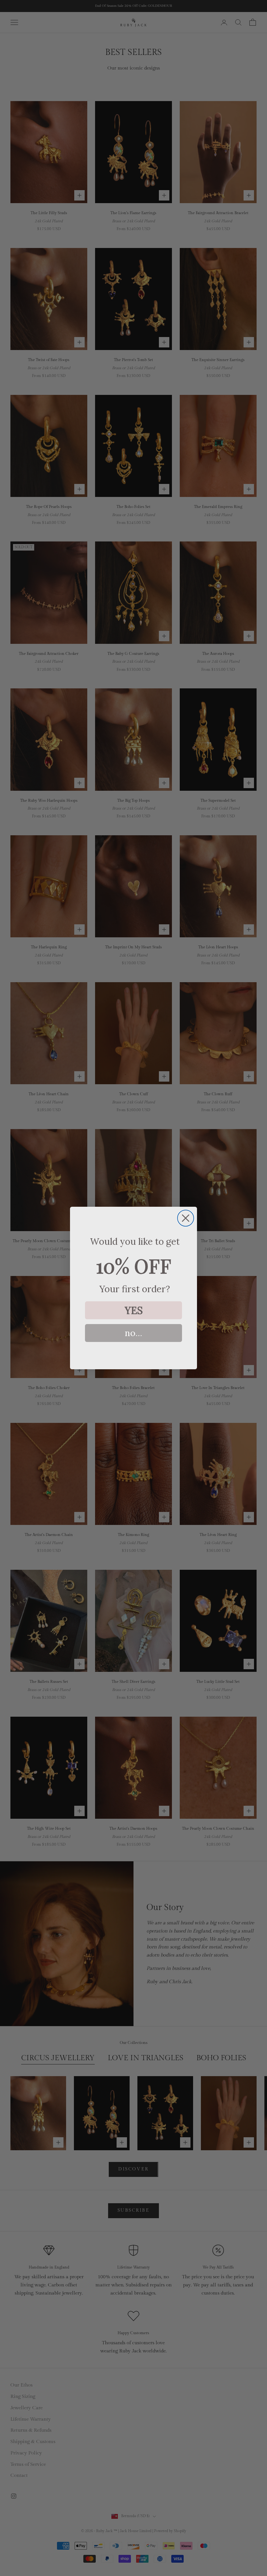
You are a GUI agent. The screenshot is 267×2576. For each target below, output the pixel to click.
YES (134, 1310)
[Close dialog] (186, 1218)
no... (133, 1333)
